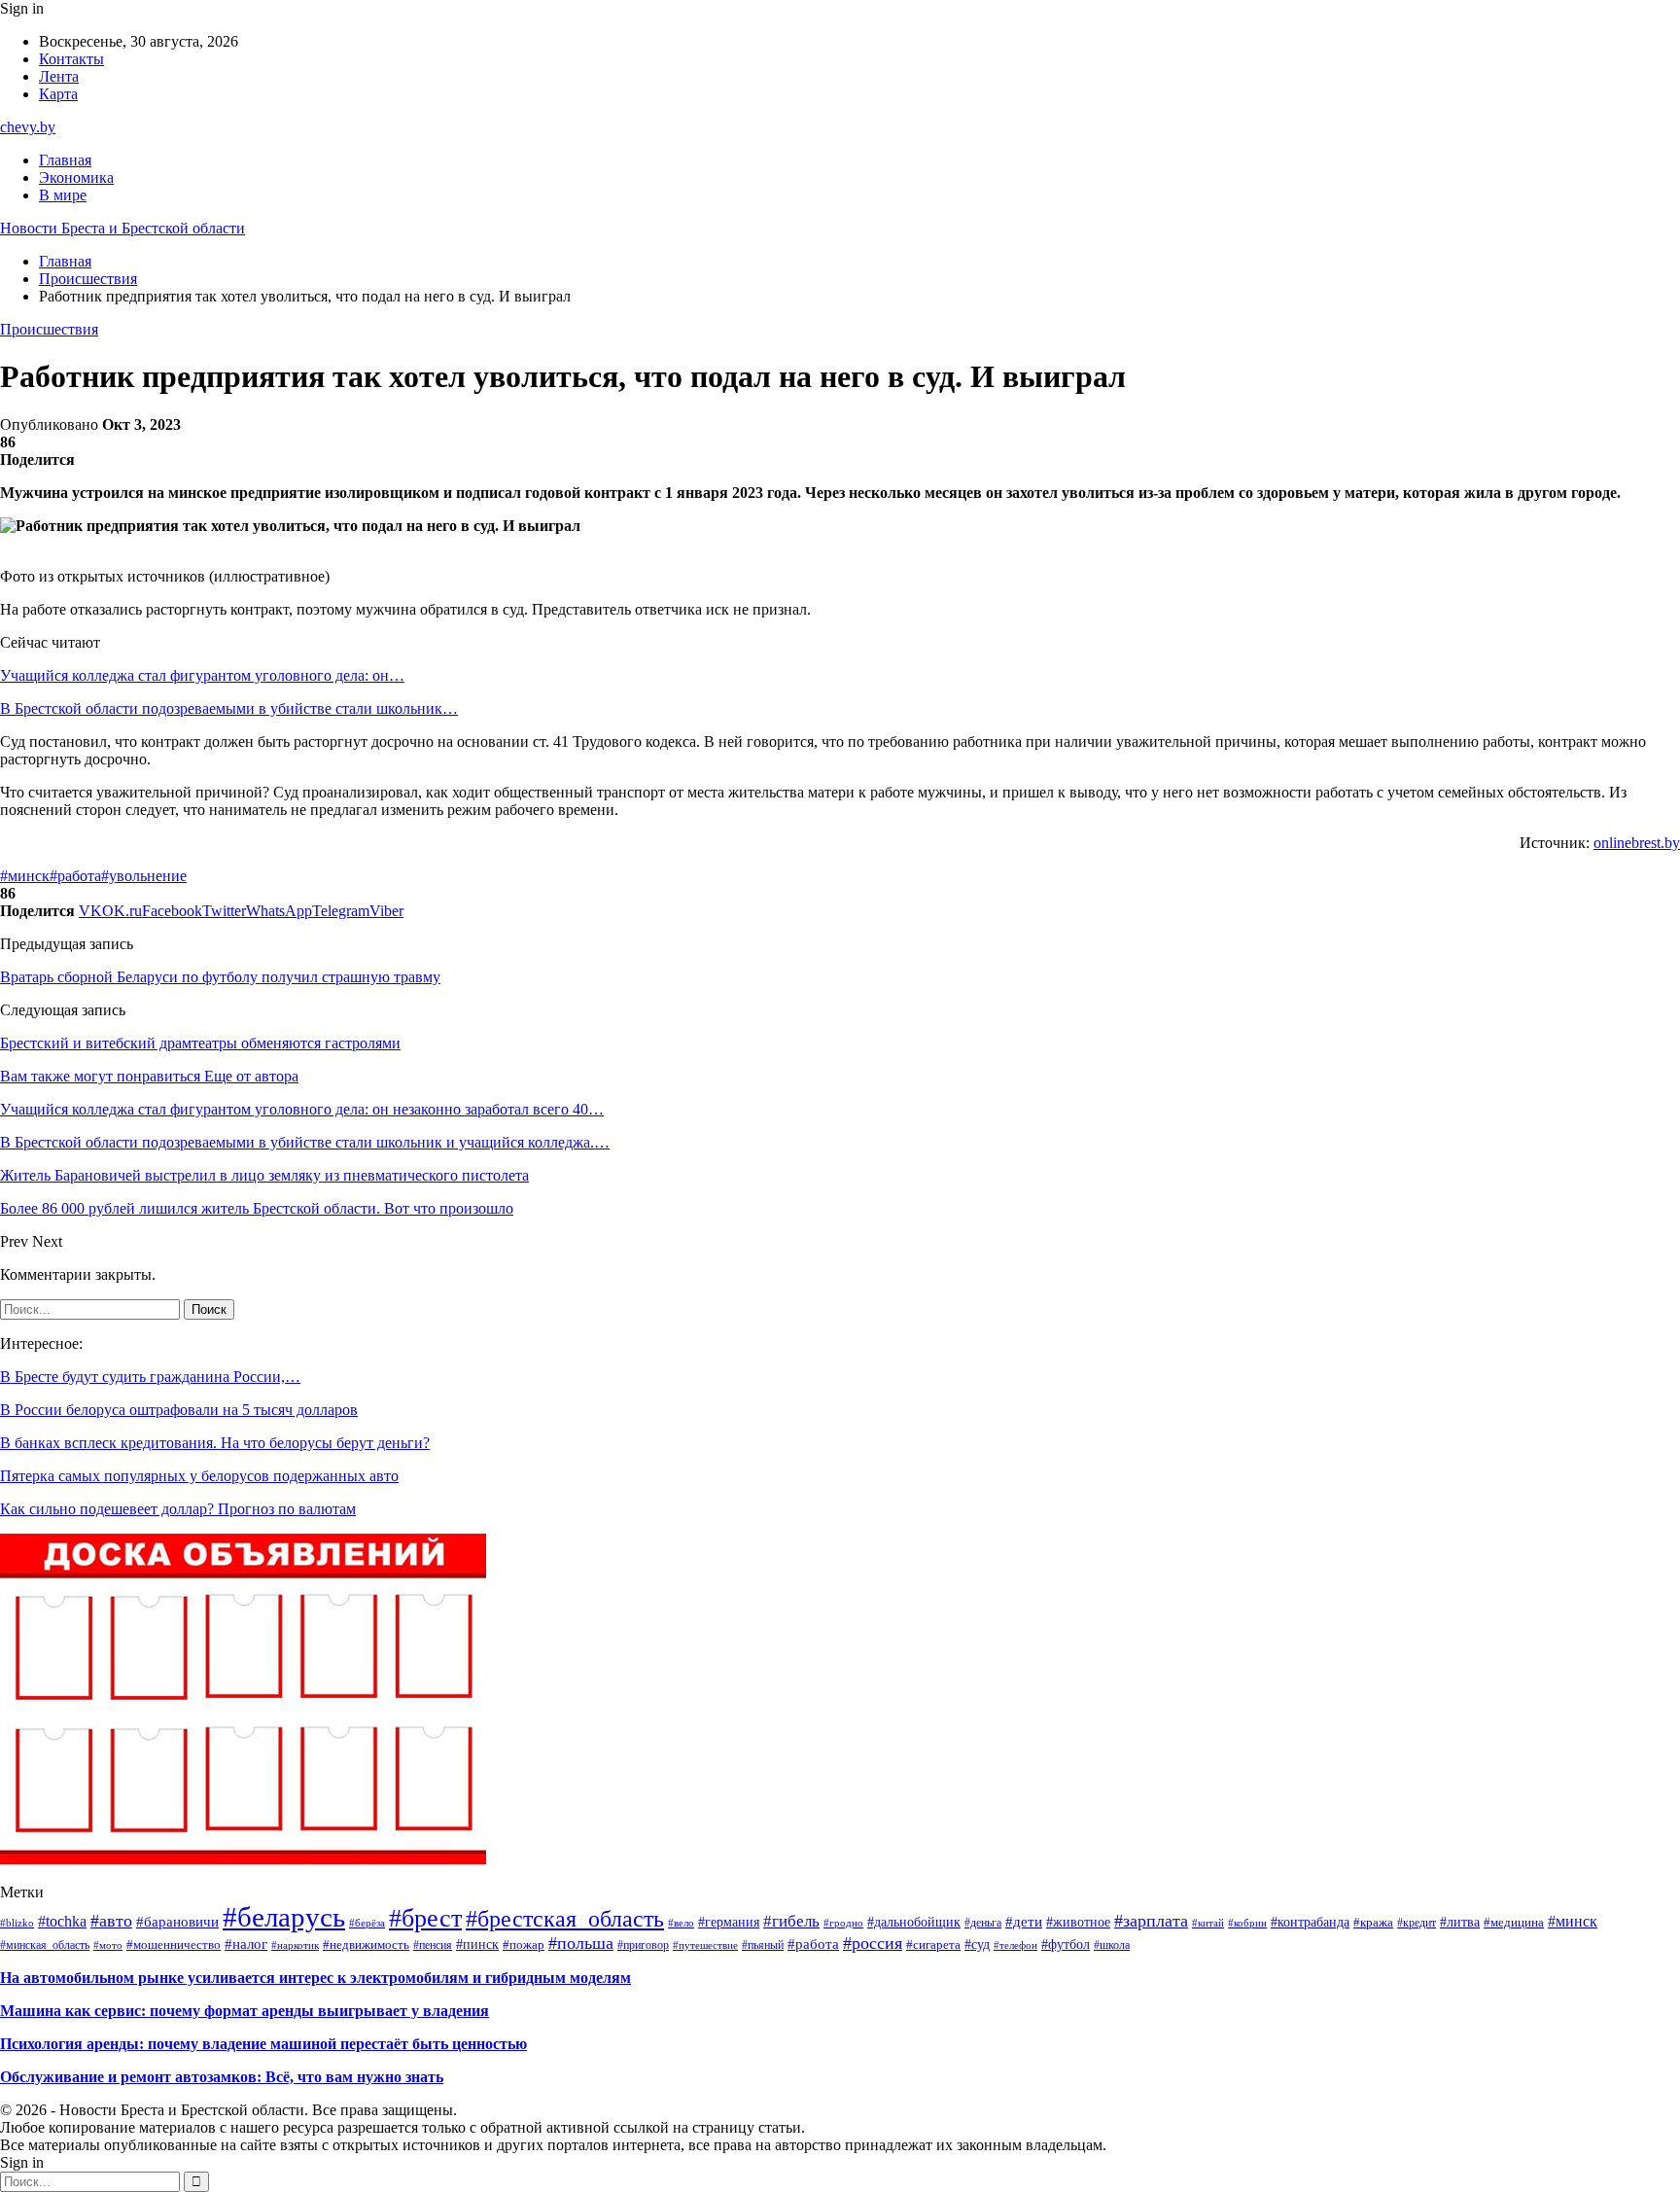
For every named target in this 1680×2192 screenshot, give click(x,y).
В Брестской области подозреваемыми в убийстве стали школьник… (229, 708)
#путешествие (705, 1945)
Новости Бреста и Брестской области (122, 228)
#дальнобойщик (914, 1922)
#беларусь (284, 1917)
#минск (25, 876)
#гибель (791, 1921)
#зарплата (1151, 1921)
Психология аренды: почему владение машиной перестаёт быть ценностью (263, 2044)
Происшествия (49, 329)
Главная (65, 160)
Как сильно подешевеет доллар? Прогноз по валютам (178, 1509)
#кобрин (1247, 1923)
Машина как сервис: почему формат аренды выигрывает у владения (245, 2011)
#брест (425, 1918)
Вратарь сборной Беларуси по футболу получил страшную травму (220, 977)
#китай (1208, 1923)
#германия (729, 1922)
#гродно (843, 1923)
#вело (681, 1923)
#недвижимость (366, 1945)
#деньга (983, 1923)
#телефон (1015, 1945)
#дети (1024, 1922)
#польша (581, 1943)
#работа (75, 876)
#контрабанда (1310, 1922)
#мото (108, 1945)
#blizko (17, 1923)
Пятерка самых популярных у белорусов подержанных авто (199, 1476)
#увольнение (144, 876)
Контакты (71, 59)
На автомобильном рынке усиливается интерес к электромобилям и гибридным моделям (315, 1978)
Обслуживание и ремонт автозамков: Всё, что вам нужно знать (222, 2077)
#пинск (477, 1945)
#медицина (1514, 1923)
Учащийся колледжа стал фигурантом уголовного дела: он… (202, 675)
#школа (1112, 1945)
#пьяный (763, 1945)
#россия (873, 1943)
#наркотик (295, 1945)
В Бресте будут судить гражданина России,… (150, 1377)
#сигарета (933, 1945)
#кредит (1417, 1923)
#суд (977, 1944)
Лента (59, 76)
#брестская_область (565, 1919)
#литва (1460, 1922)
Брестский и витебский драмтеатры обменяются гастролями (200, 1043)
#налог (246, 1944)
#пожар (524, 1945)
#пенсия (433, 1945)
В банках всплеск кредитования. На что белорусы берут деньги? (215, 1443)
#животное (1078, 1922)
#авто (111, 1921)
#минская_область (45, 1945)
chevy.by (28, 127)
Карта (58, 94)
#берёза (367, 1923)
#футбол (1066, 1944)
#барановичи (177, 1921)
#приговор (643, 1945)
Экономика (76, 177)
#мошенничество (174, 1945)
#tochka (62, 1921)
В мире (63, 195)
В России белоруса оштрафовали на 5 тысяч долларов (179, 1410)
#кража (1373, 1923)
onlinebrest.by (1637, 843)
